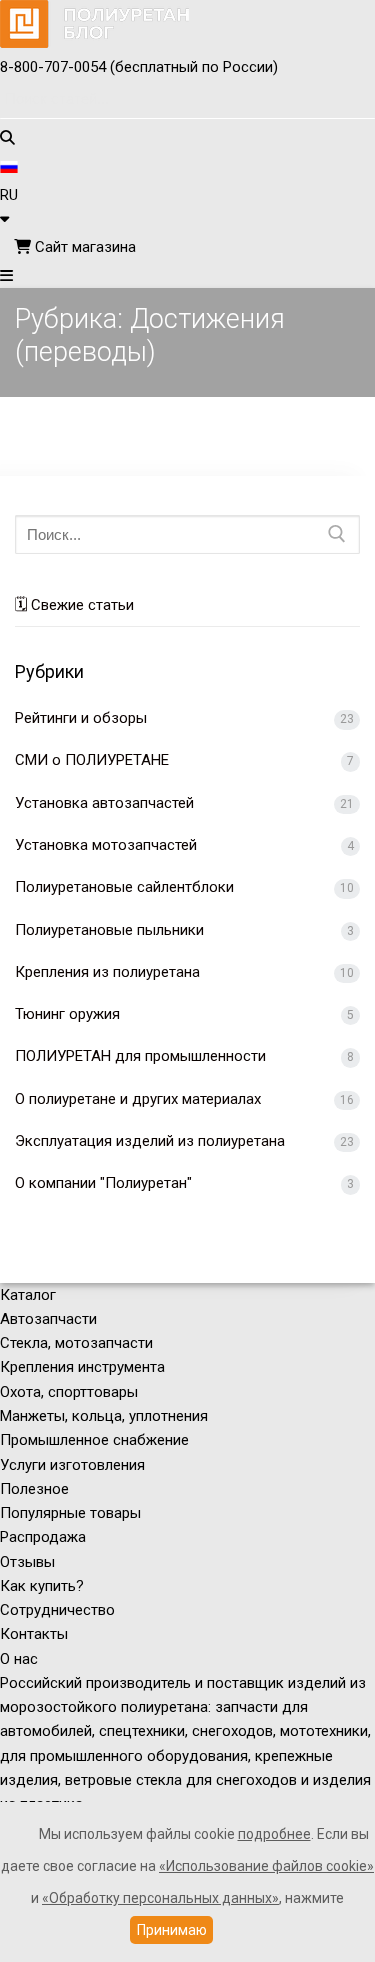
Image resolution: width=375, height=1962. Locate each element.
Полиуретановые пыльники (109, 930)
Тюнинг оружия (67, 1014)
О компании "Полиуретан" (103, 1183)
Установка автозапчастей (104, 803)
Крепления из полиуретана (107, 972)
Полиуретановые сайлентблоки (124, 887)
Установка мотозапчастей (106, 845)
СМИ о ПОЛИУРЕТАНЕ (92, 760)
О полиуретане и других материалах (138, 1099)
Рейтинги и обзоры (81, 718)
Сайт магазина (83, 247)
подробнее (274, 1834)
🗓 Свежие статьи (74, 605)
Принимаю (172, 1930)
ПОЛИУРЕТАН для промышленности (140, 1056)
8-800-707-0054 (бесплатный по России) (139, 67)
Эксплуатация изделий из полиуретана (150, 1141)
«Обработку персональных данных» (160, 1898)
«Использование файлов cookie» (266, 1866)
